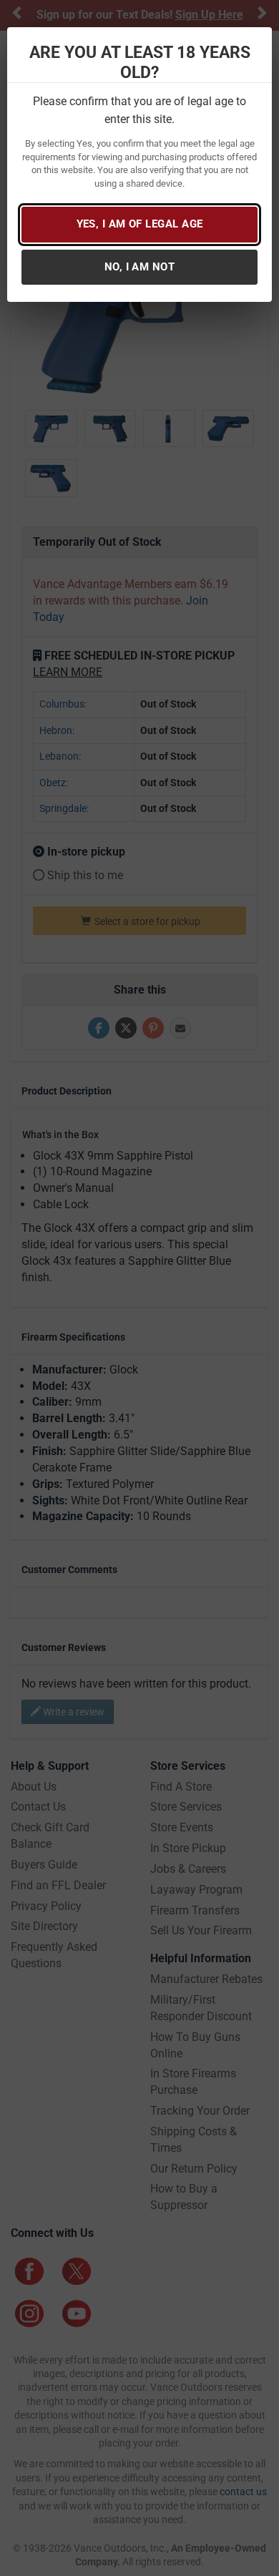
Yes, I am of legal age (140, 224)
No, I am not (139, 267)
